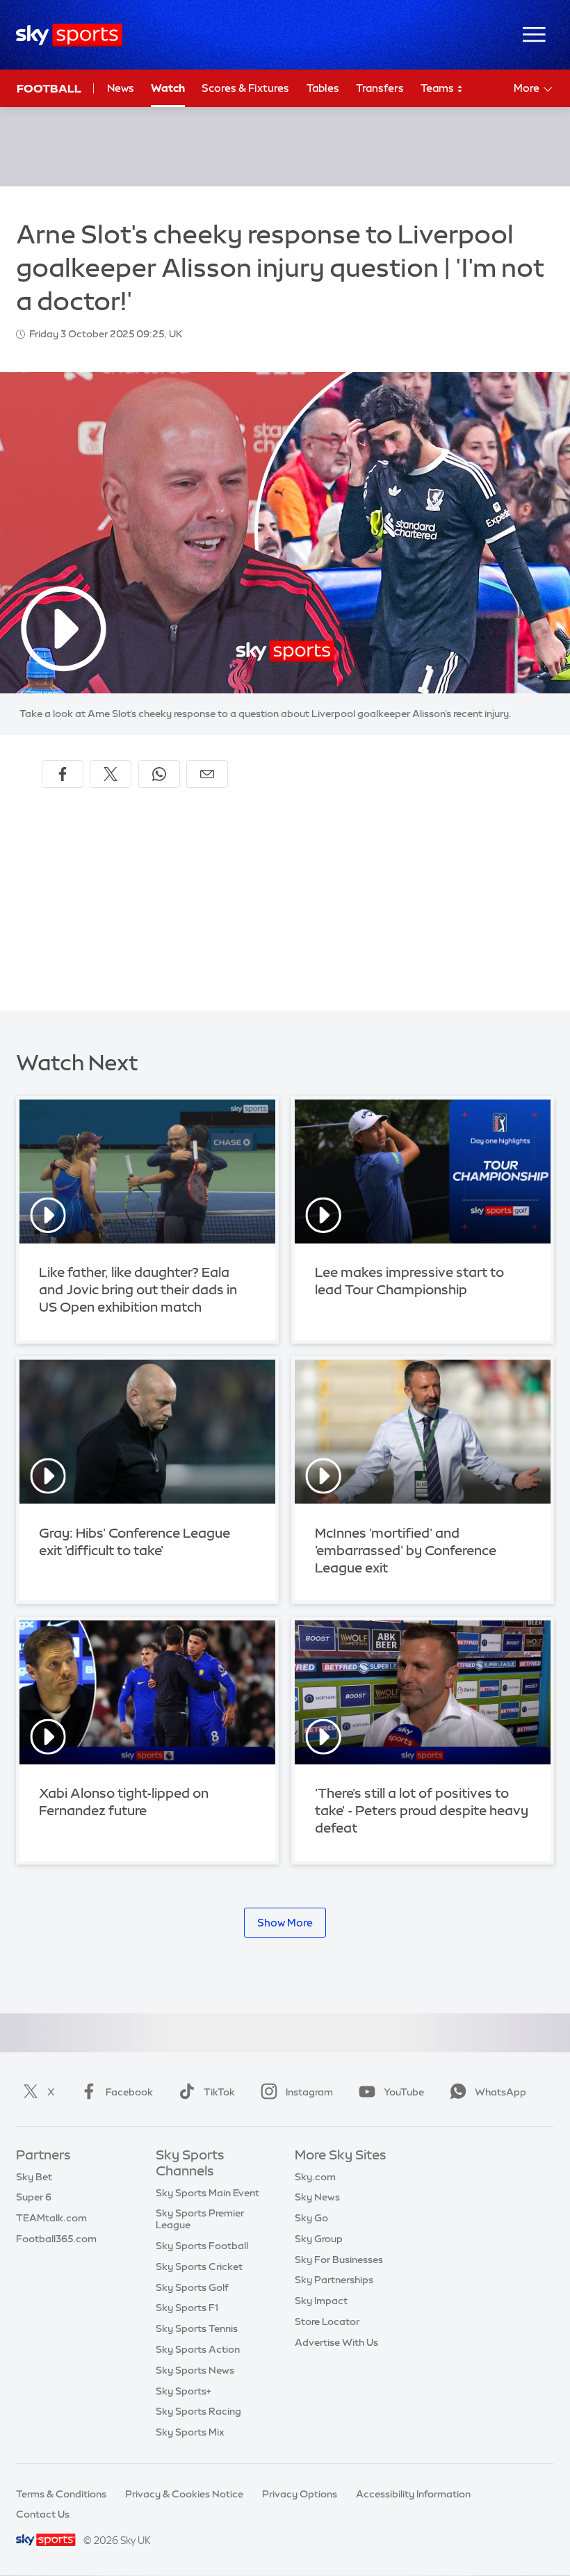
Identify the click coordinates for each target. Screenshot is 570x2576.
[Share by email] (207, 774)
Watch (168, 88)
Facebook (129, 2092)
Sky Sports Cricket (199, 2267)
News (121, 88)
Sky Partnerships (334, 2280)
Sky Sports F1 (187, 2308)
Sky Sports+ (184, 2391)
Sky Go (311, 2218)
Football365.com (56, 2239)
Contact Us (43, 2514)
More (527, 88)
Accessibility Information (413, 2494)
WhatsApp (500, 2092)
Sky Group (319, 2239)
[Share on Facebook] (63, 774)
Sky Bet (34, 2177)
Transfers (380, 88)
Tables (323, 88)
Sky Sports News (195, 2370)
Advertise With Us (336, 2342)
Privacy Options (300, 2494)
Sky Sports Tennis (197, 2328)
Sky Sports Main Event (207, 2193)
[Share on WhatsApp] (159, 774)
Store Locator (327, 2321)
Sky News (317, 2197)
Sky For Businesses (339, 2260)
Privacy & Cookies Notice (184, 2494)
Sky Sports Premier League (200, 2219)
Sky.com (315, 2177)
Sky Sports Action (198, 2349)
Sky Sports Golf (192, 2287)
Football (49, 88)
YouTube (404, 2092)
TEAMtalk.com (51, 2218)
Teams (438, 88)
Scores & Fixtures (245, 88)
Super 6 (34, 2197)
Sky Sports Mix (190, 2432)
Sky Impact (321, 2301)
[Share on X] (111, 774)
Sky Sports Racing (198, 2411)
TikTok (219, 2092)
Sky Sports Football (202, 2246)
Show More (285, 1923)
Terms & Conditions (61, 2494)
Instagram (309, 2092)
